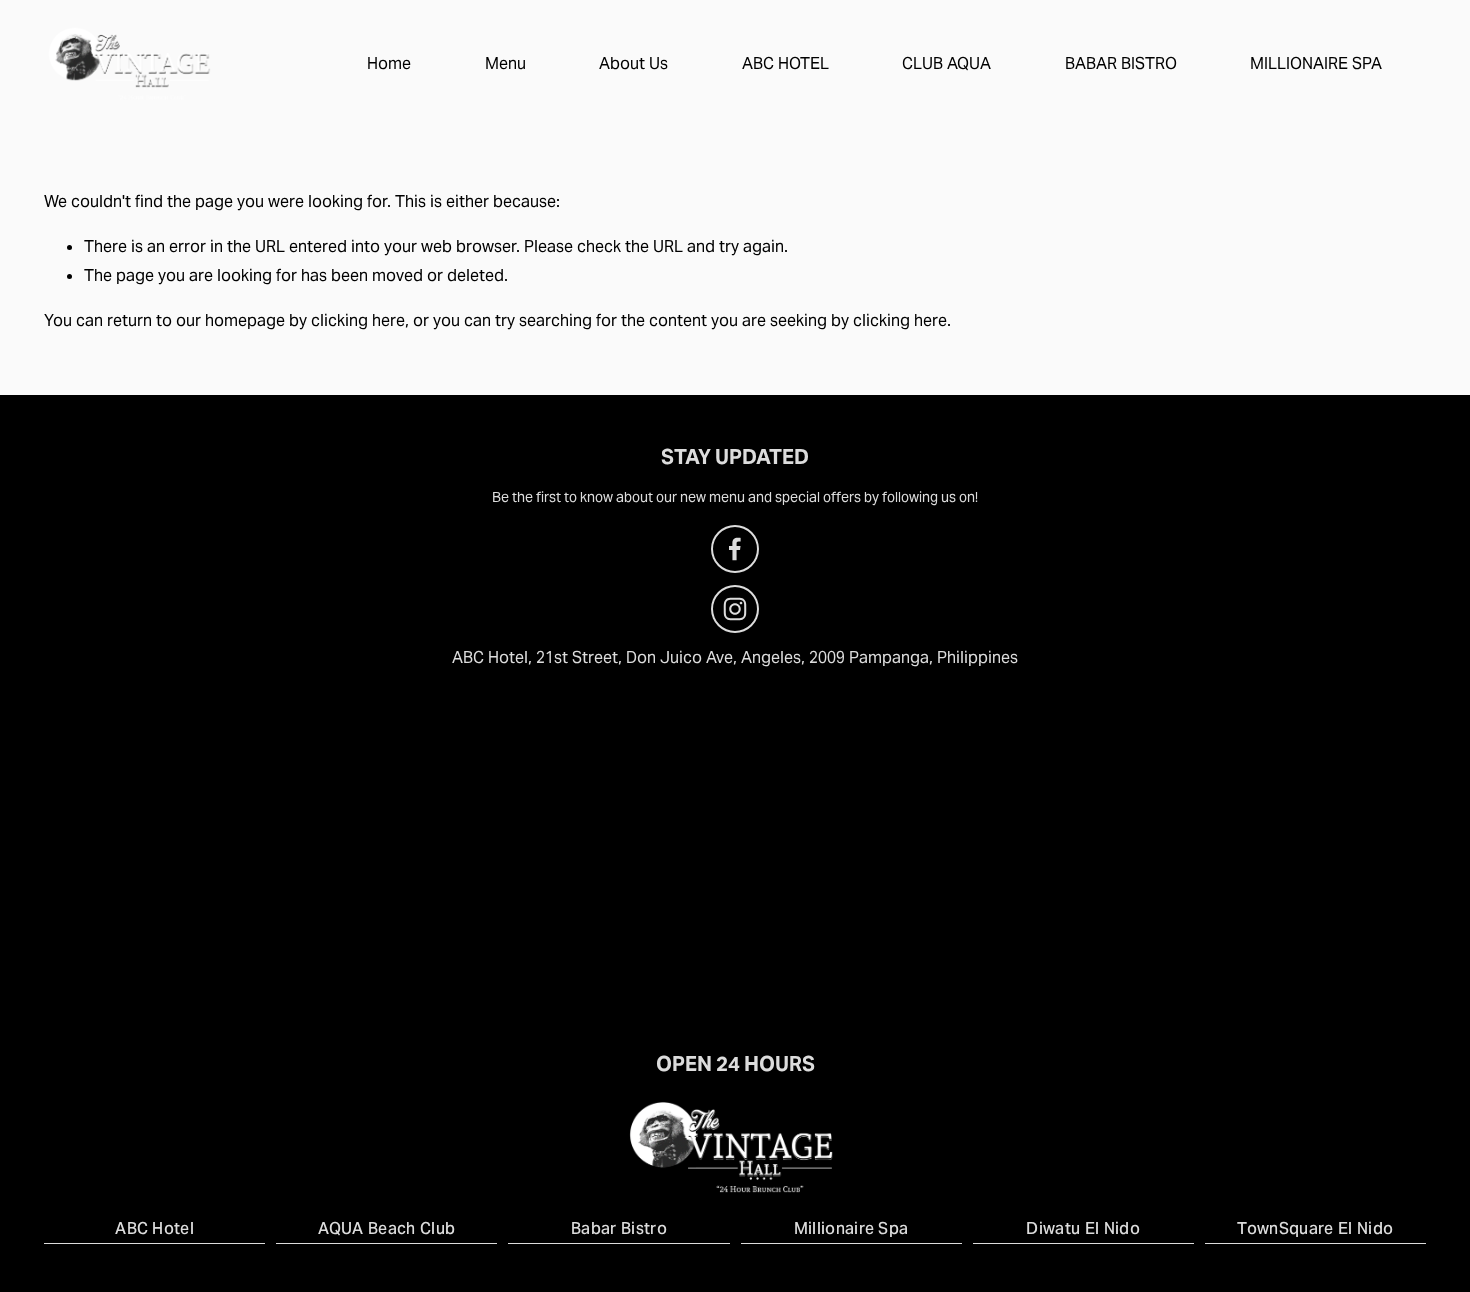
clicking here (358, 320)
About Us (633, 63)
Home (389, 63)
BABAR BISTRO (1121, 63)
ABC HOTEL (785, 63)
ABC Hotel (154, 1228)
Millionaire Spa (851, 1228)
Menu (505, 63)
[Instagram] (735, 609)
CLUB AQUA (946, 63)
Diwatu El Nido (1082, 1228)
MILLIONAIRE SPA (1316, 63)
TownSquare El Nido (1315, 1228)
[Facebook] (735, 549)
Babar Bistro (619, 1228)
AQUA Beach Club (386, 1228)
